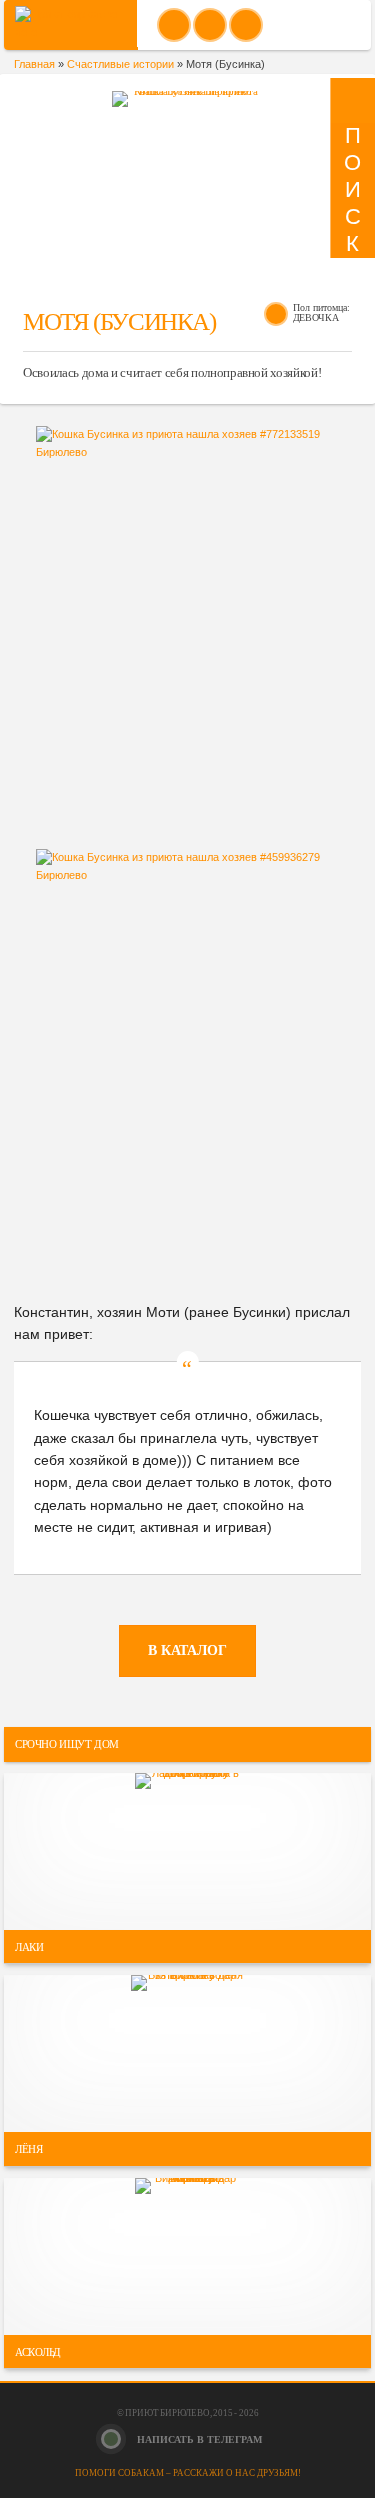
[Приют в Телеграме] (246, 25)
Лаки (29, 1946)
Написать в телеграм (198, 2439)
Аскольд (38, 2351)
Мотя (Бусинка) (119, 321)
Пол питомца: (321, 308)
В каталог (187, 1650)
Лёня (29, 2149)
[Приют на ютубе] (210, 25)
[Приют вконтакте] (174, 25)
